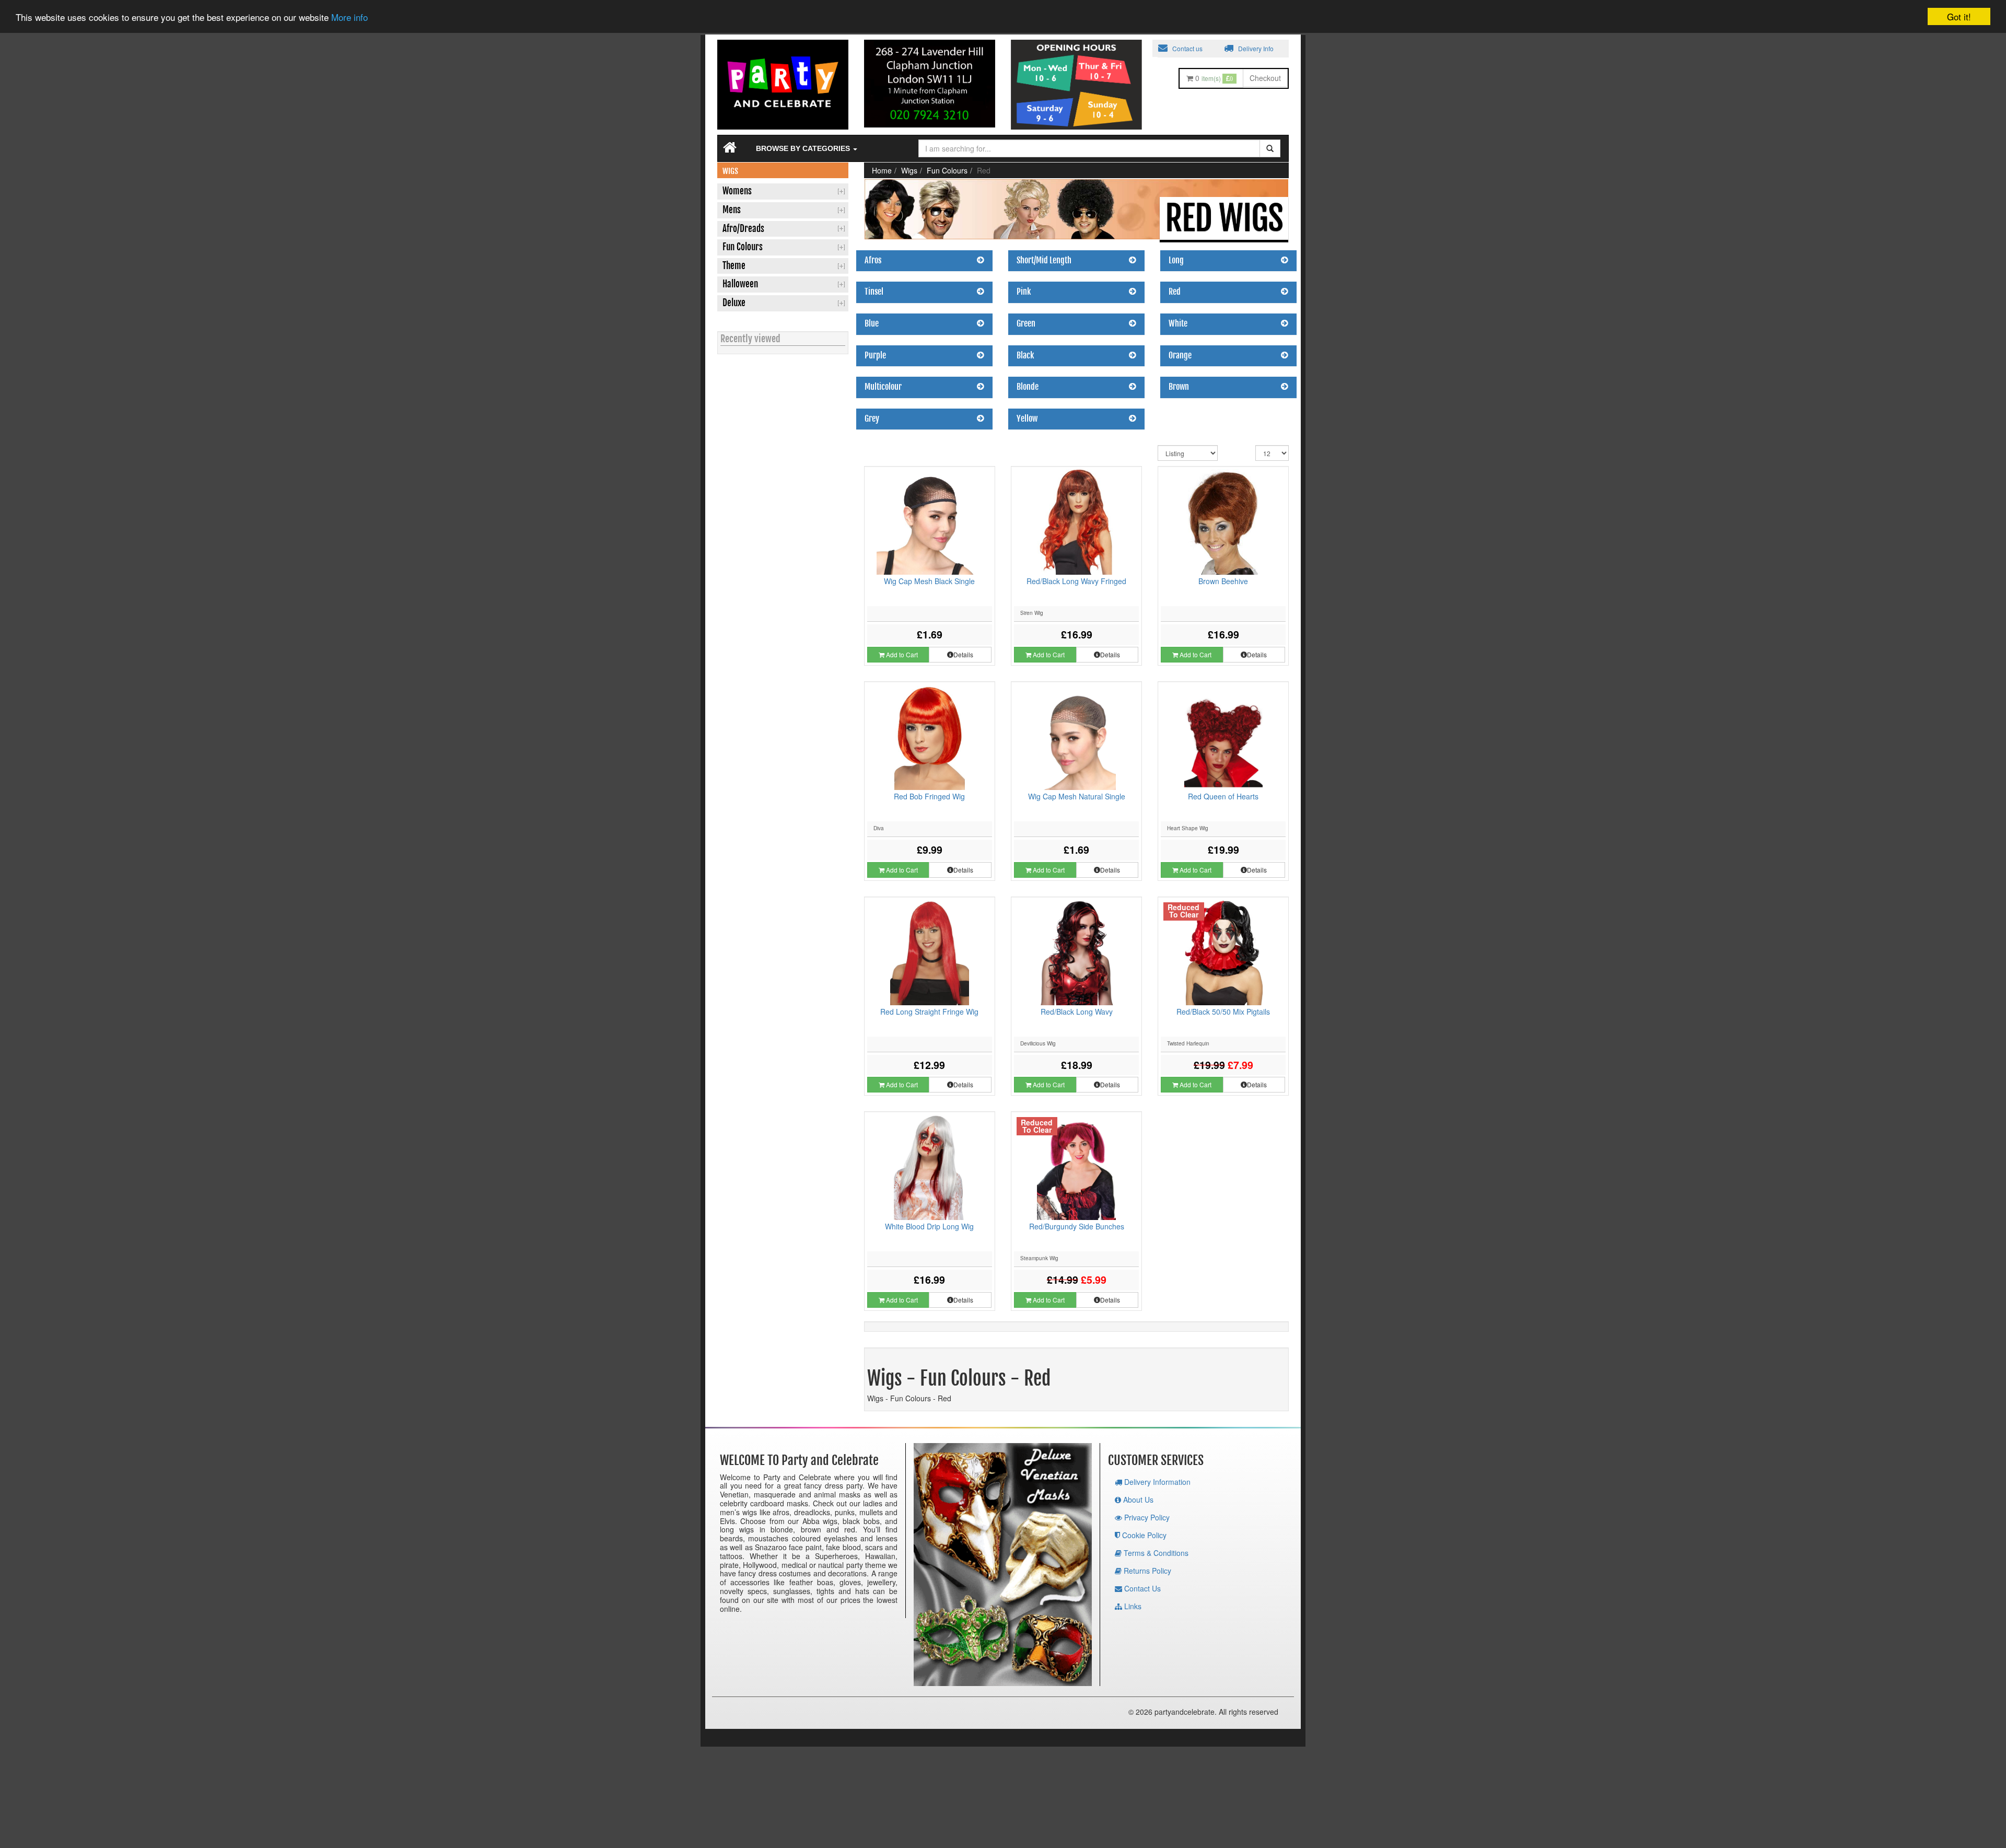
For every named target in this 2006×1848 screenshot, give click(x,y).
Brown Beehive (1223, 581)
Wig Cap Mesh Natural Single (1077, 796)
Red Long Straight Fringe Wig (929, 1012)
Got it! (1959, 16)
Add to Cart (901, 654)
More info (349, 18)
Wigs (909, 170)
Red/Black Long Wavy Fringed (1076, 581)
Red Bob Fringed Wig (929, 796)
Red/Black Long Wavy (1077, 1012)
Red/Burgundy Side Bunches (1077, 1226)
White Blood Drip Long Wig (929, 1226)
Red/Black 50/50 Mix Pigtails (1223, 1012)
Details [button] (963, 654)
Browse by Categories (804, 148)
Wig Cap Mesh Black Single (929, 581)
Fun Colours (947, 170)
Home (882, 170)
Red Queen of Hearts (1223, 796)
